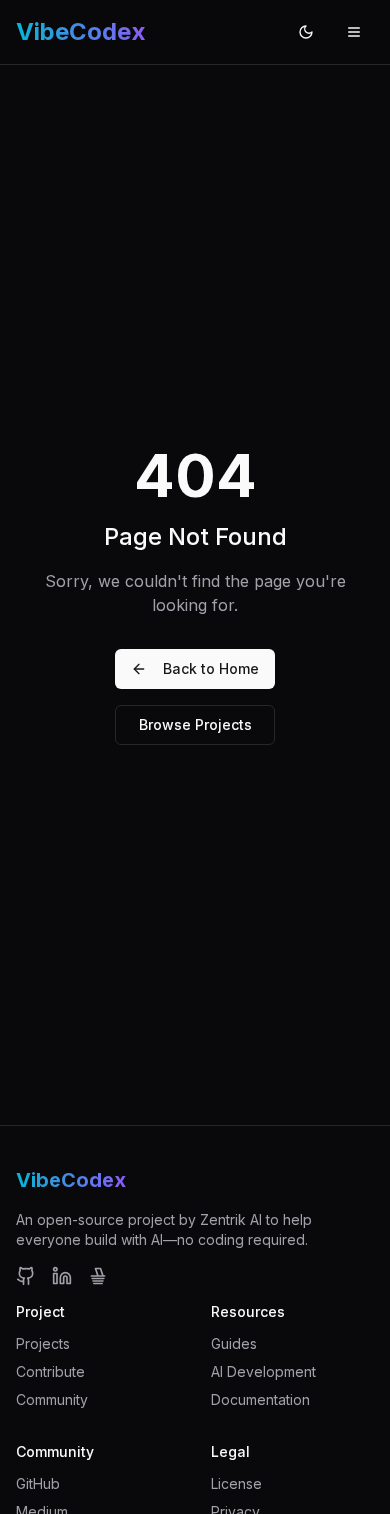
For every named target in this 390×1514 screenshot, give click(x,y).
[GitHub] (26, 1276)
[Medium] (98, 1276)
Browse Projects (195, 724)
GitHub (38, 1483)
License (236, 1483)
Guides (234, 1343)
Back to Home (211, 668)
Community (52, 1399)
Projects (43, 1343)
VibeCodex (71, 1180)
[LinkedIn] (62, 1276)
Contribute (50, 1371)
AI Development (263, 1371)
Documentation (260, 1399)
